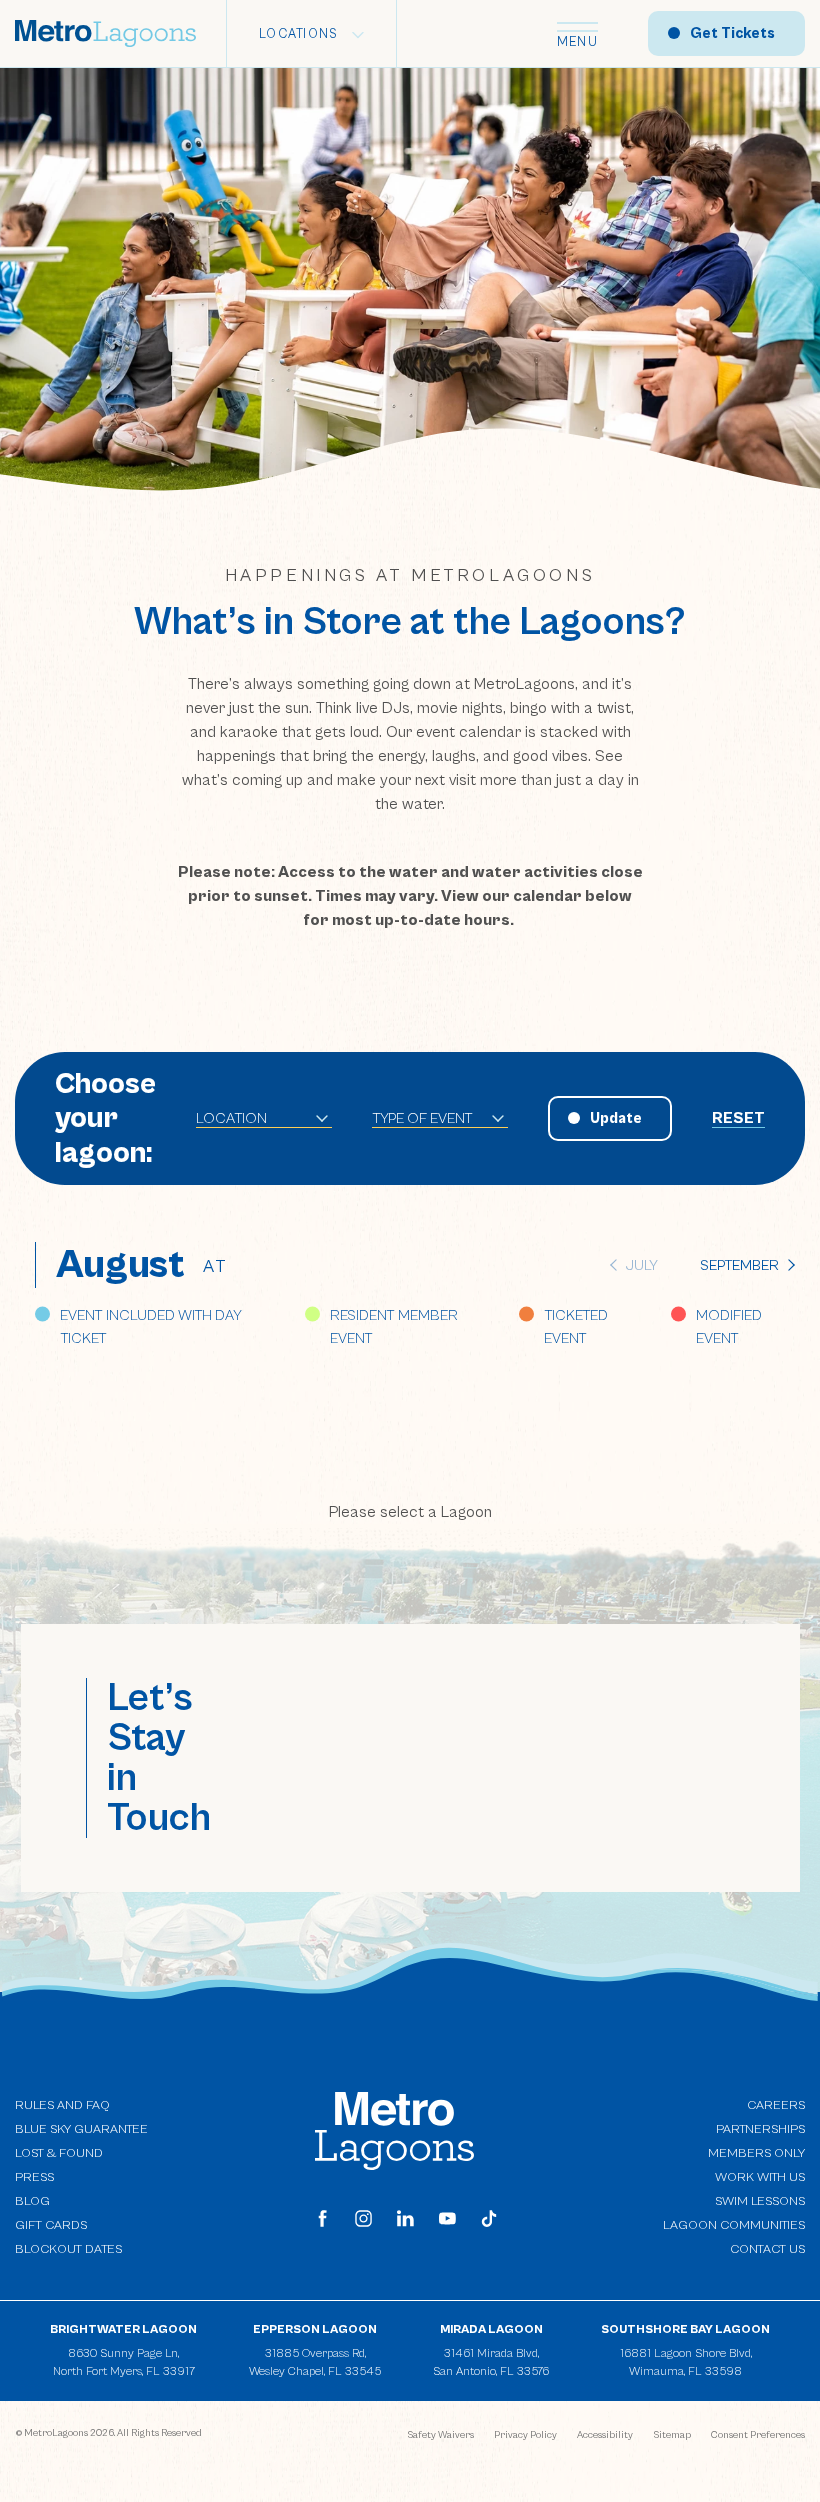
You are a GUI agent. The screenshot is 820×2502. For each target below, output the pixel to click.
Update (616, 1118)
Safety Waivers (440, 2435)
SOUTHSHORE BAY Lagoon (685, 2329)
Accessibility (605, 2435)
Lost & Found (59, 2153)
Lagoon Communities (734, 2224)
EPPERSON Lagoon (315, 2329)
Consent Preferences (758, 2435)
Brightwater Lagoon (123, 2329)
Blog (32, 2201)
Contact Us (767, 2249)
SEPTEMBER (739, 1265)
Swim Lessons (760, 2201)
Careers (776, 2105)
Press (34, 2177)
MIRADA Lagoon (491, 2329)
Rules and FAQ (62, 2105)
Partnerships (760, 2129)
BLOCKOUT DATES (68, 2249)
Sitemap (672, 2435)
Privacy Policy (525, 2435)
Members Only (756, 2153)
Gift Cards (51, 2225)
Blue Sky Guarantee (81, 2129)
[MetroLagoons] (394, 2130)
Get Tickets (732, 33)
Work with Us (760, 2176)
